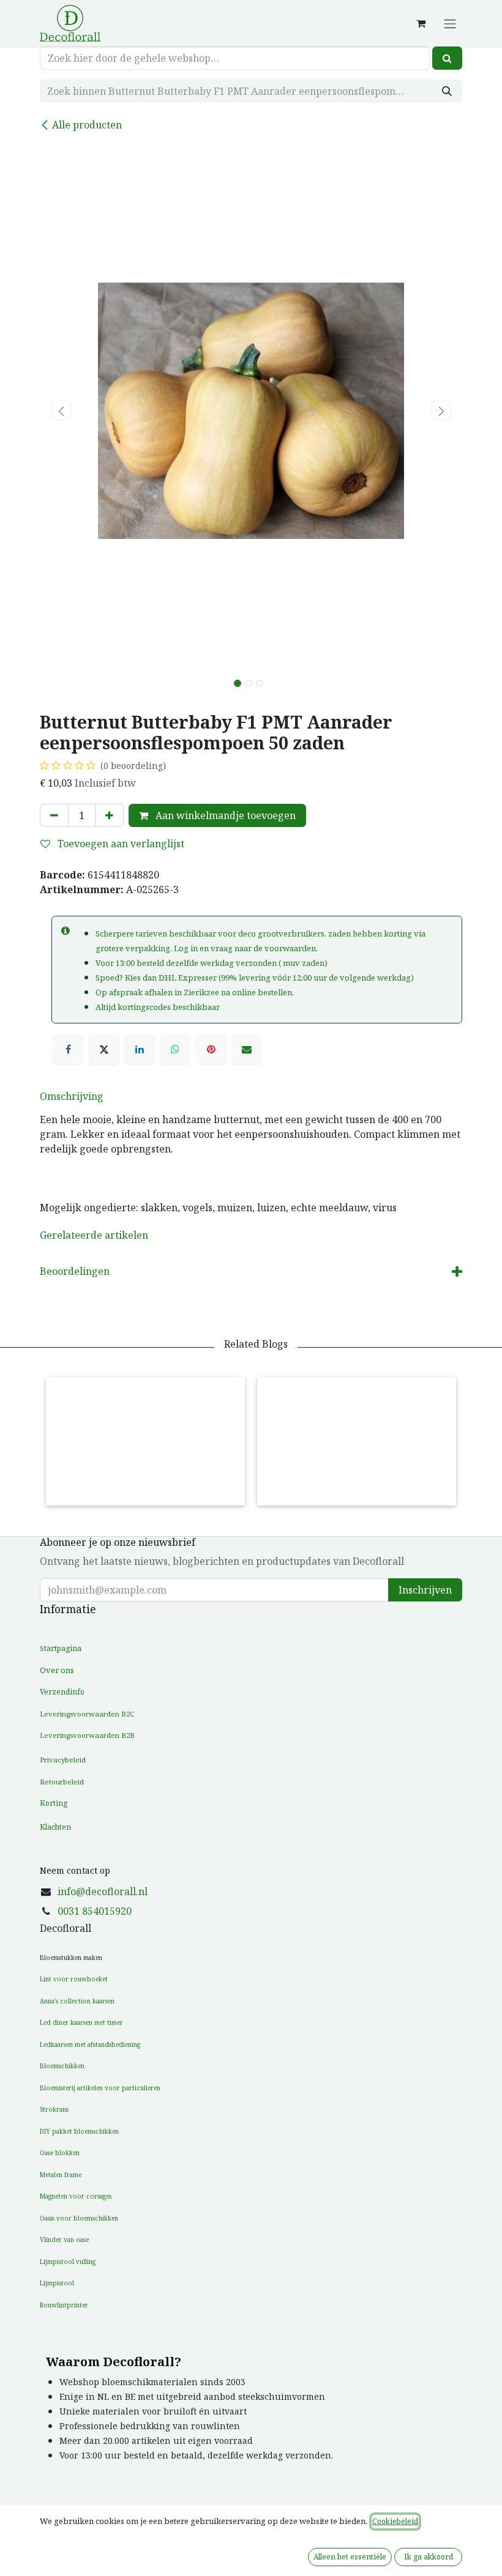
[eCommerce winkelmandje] (421, 23)
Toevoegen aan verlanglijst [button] (120, 844)
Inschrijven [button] (425, 1590)
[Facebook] (68, 1049)
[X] (104, 1049)
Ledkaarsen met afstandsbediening (90, 2044)
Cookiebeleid (395, 2521)
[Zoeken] (447, 58)
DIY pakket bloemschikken (79, 2131)
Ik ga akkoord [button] (429, 2557)
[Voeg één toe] (109, 815)
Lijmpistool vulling (68, 2262)
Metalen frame (61, 2175)
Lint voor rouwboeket (74, 1979)
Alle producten (87, 125)
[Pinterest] (211, 1049)
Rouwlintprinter (64, 2305)
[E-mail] (247, 1049)
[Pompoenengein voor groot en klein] (145, 1441)
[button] (61, 410)
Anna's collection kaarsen (77, 2001)
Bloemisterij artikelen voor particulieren (100, 2088)
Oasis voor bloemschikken (79, 2218)
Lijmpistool (57, 2283)
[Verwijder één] (54, 815)
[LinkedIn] (140, 1049)
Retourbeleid (62, 1782)
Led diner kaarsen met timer (81, 2022)
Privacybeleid (63, 1760)
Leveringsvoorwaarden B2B (87, 1735)
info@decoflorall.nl (103, 1891)
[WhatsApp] (175, 1049)
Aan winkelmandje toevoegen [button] (224, 815)
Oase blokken (60, 2153)
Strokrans (54, 2109)
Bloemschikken (62, 2066)
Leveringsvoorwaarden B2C (87, 1714)
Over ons (57, 1670)
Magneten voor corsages (76, 2196)
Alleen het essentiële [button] (350, 2557)
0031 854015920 (95, 1911)
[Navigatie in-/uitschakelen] (450, 23)
